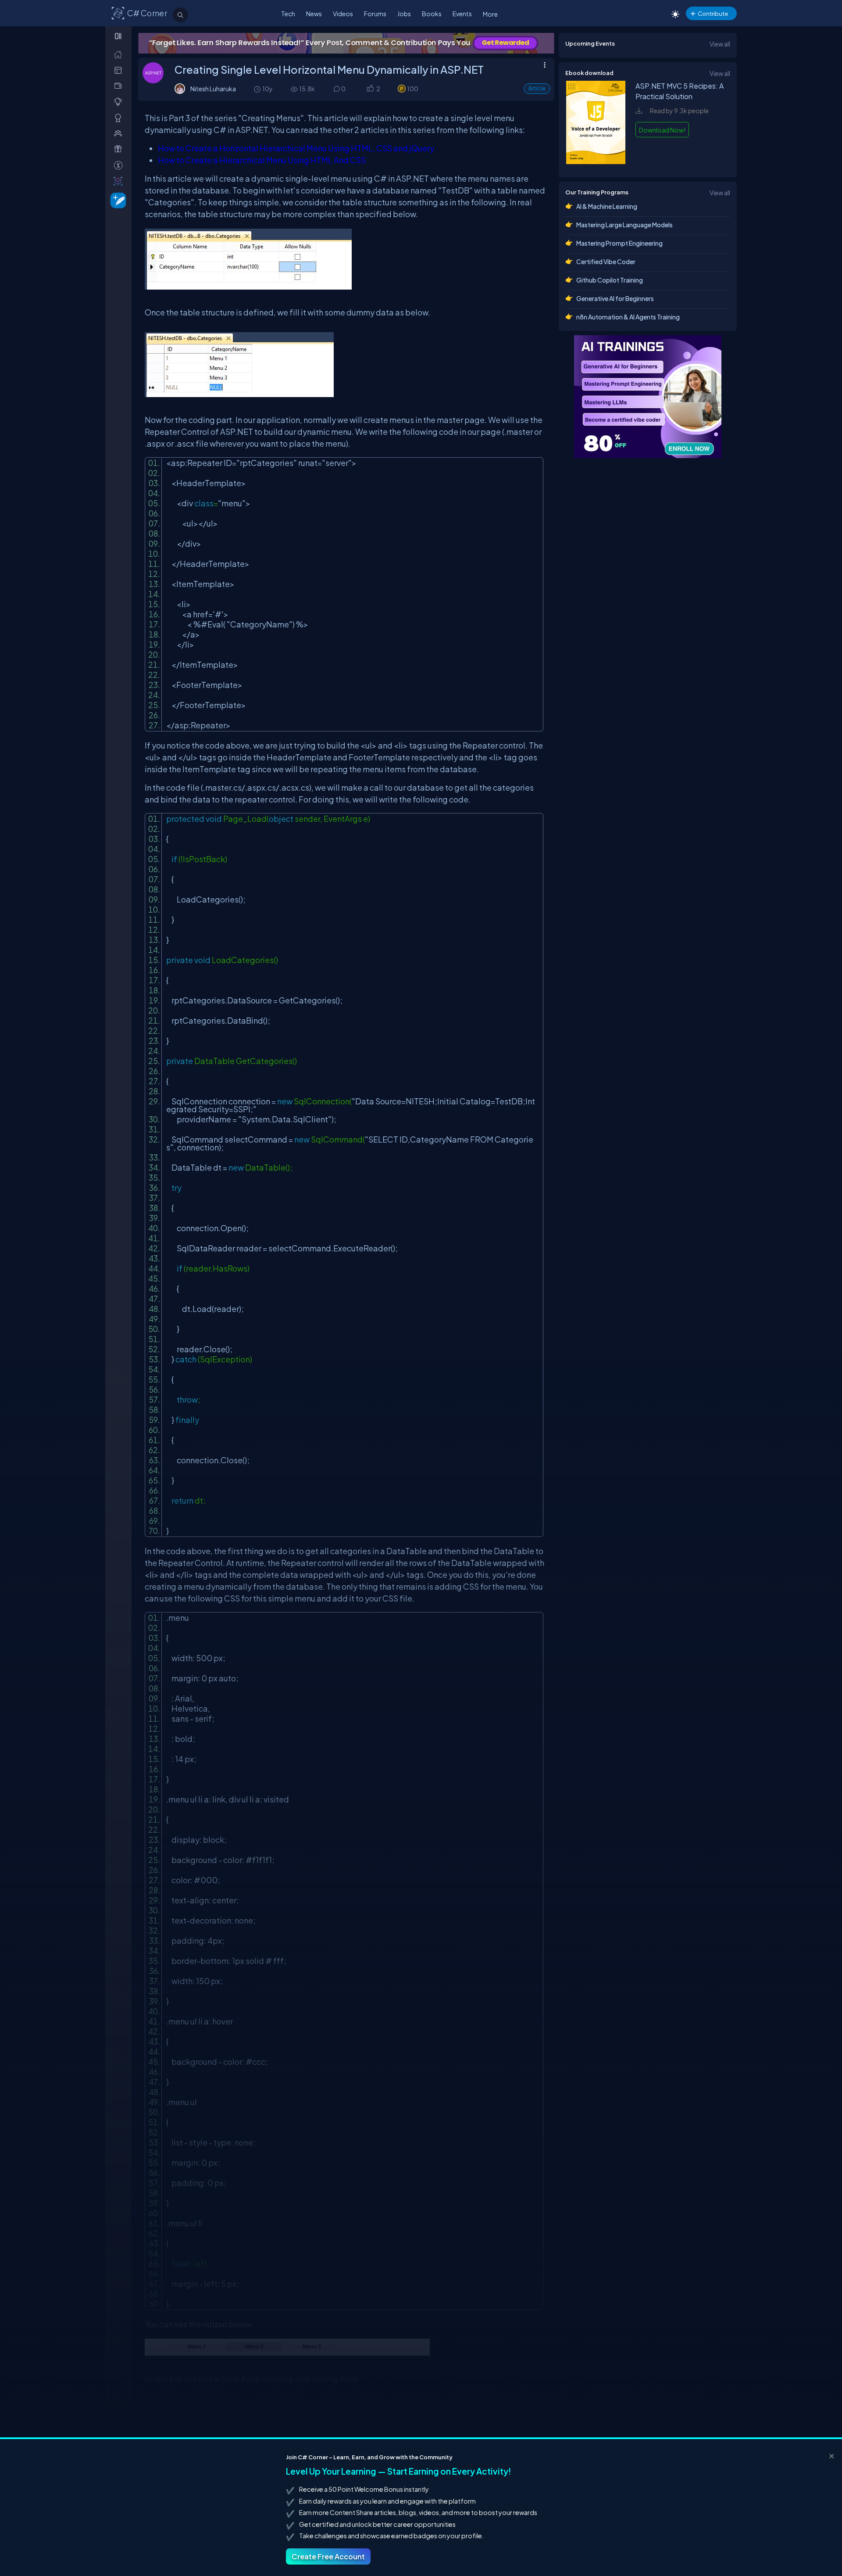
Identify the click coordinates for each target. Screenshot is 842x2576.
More (490, 14)
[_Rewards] (120, 165)
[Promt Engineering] (648, 397)
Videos (343, 14)
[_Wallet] (120, 86)
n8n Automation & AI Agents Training (628, 317)
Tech (288, 14)
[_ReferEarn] (120, 149)
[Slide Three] (346, 43)
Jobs (404, 14)
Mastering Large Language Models (624, 225)
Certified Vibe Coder (606, 262)
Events (462, 14)
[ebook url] (596, 161)
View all (720, 44)
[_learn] (120, 102)
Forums (375, 14)
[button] (370, 89)
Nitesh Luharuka (213, 89)
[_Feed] (120, 54)
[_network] (120, 133)
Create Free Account (328, 2556)
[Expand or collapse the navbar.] (119, 36)
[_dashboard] (120, 70)
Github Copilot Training (610, 280)
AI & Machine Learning (607, 206)
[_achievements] (120, 118)
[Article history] (258, 89)
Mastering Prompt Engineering (619, 243)
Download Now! (662, 130)
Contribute (713, 13)
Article (537, 88)
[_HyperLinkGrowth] (116, 200)
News (314, 14)
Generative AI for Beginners (615, 298)
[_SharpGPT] (120, 181)
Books (432, 14)
